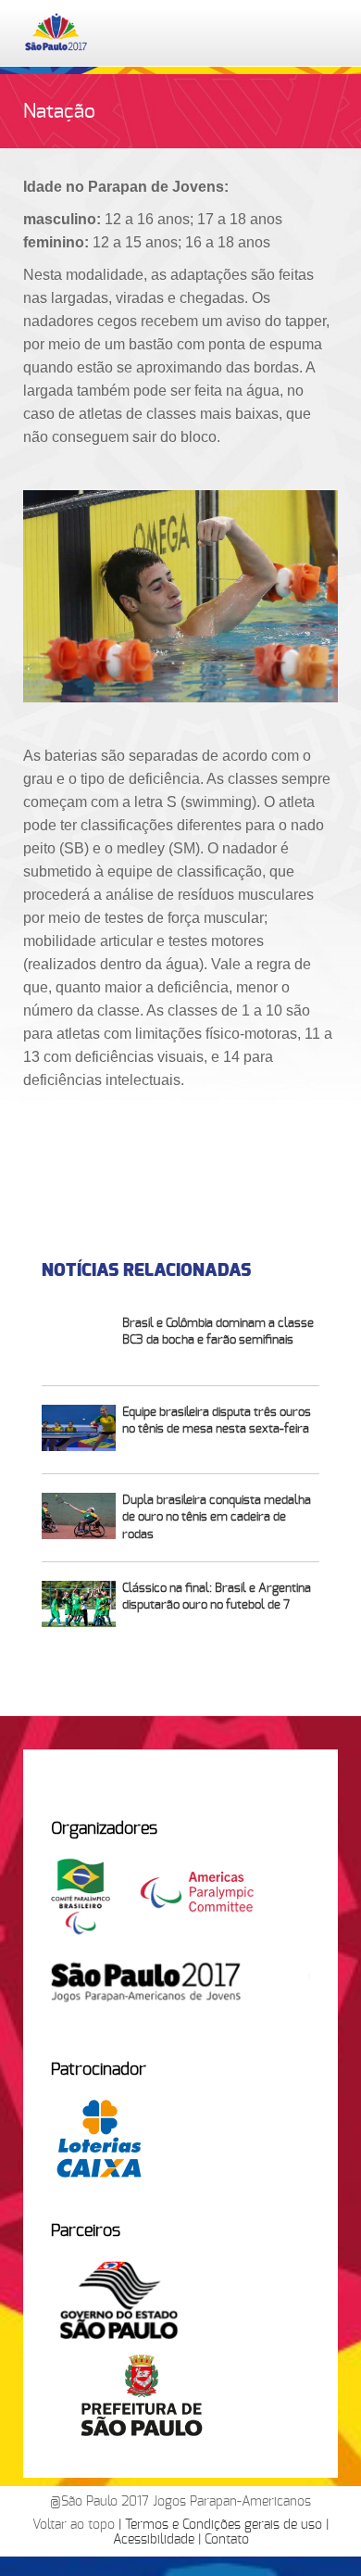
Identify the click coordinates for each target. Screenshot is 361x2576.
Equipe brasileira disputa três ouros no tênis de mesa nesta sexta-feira (217, 1421)
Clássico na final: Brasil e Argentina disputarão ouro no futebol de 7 (217, 1597)
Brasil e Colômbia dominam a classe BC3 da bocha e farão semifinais (218, 1332)
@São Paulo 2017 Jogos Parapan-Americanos (180, 2502)
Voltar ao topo (74, 2525)
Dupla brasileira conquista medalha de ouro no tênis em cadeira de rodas (217, 1518)
